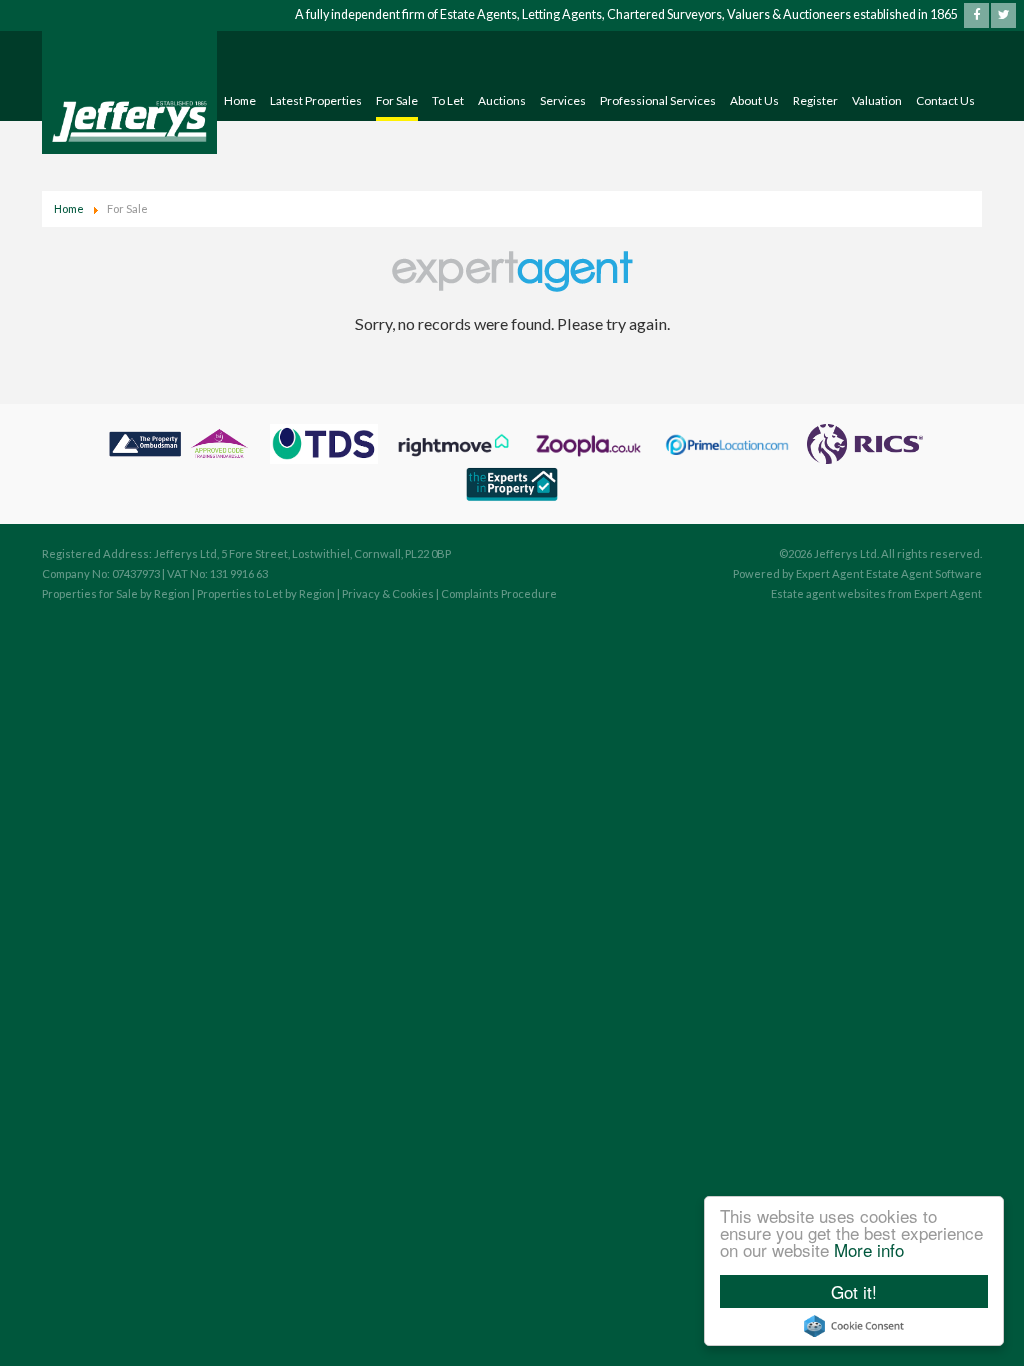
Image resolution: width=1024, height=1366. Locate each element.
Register (815, 100)
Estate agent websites (828, 593)
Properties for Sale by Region (116, 593)
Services (563, 100)
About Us (754, 100)
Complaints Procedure (499, 593)
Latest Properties (316, 100)
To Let (448, 100)
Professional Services (658, 100)
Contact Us (945, 100)
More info (869, 1249)
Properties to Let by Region (266, 593)
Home (240, 100)
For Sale (397, 100)
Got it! (854, 1291)
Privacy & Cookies (388, 593)
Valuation (877, 100)
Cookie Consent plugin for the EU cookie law (854, 1326)
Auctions (502, 100)
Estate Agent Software (924, 573)
